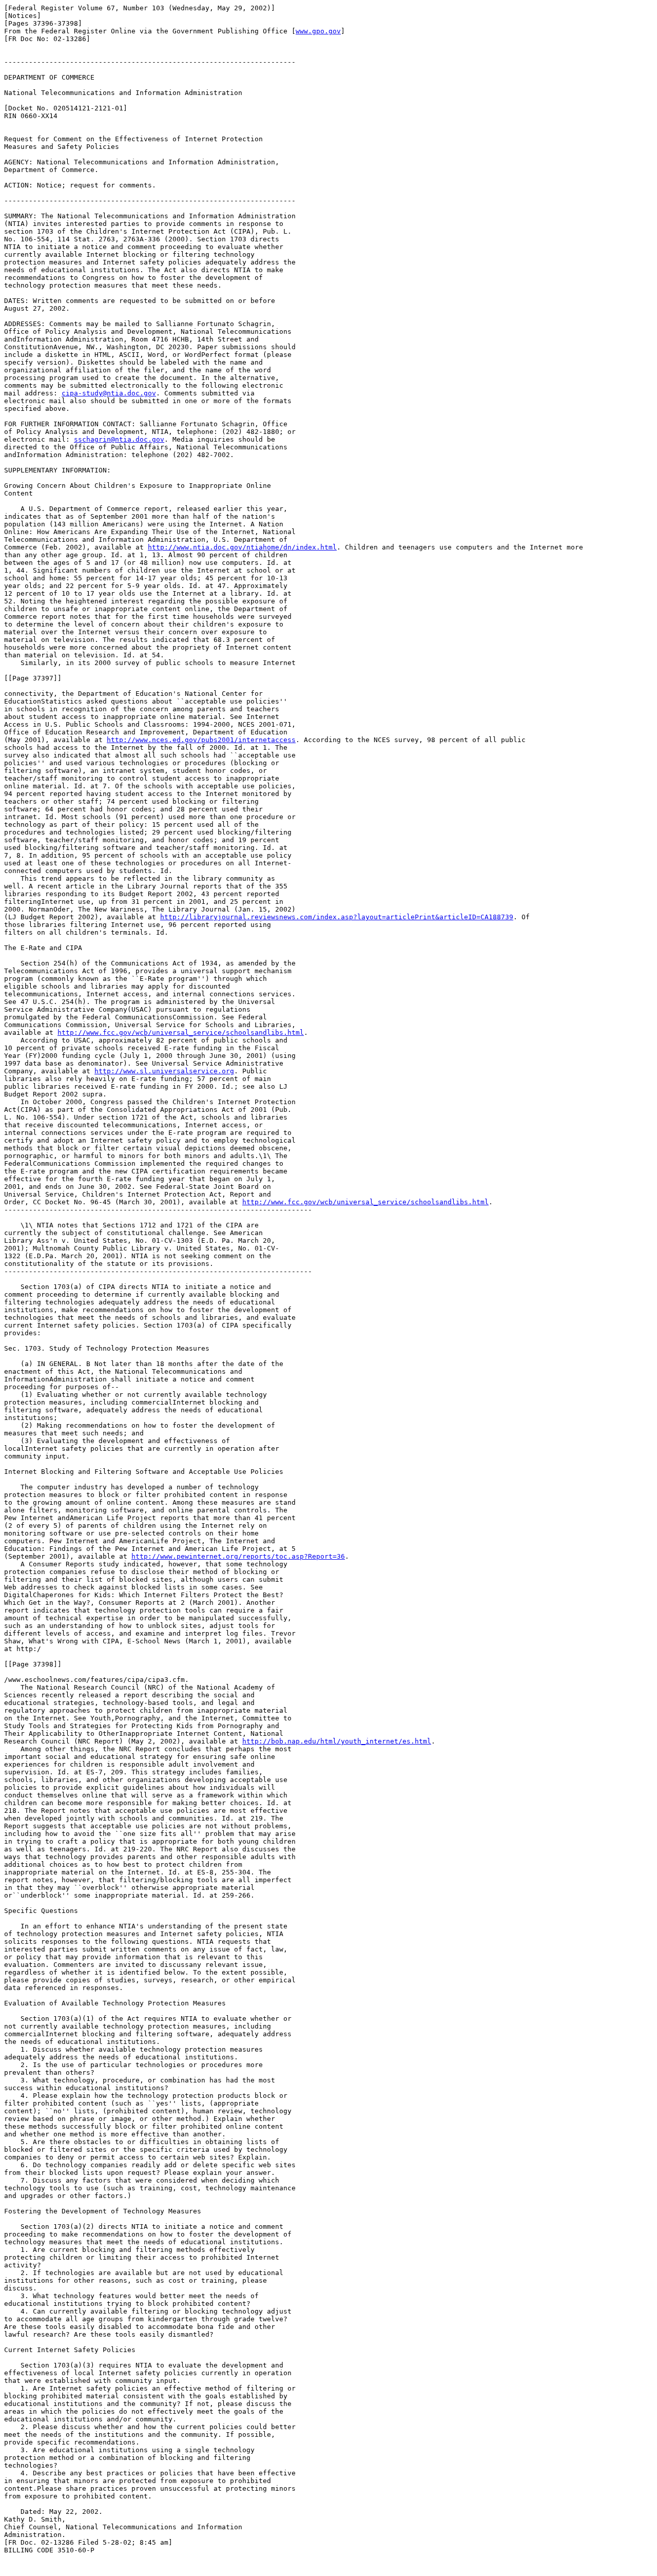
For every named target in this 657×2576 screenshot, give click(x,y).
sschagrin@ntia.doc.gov (119, 439)
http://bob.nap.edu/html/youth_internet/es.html (337, 1741)
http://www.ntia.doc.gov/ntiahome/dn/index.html (242, 547)
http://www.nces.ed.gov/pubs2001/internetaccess (201, 740)
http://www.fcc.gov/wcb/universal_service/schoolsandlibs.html (181, 1033)
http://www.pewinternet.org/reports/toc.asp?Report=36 (238, 1556)
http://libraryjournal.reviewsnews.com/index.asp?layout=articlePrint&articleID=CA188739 (337, 917)
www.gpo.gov (318, 31)
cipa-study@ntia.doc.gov (109, 393)
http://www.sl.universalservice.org (164, 1071)
